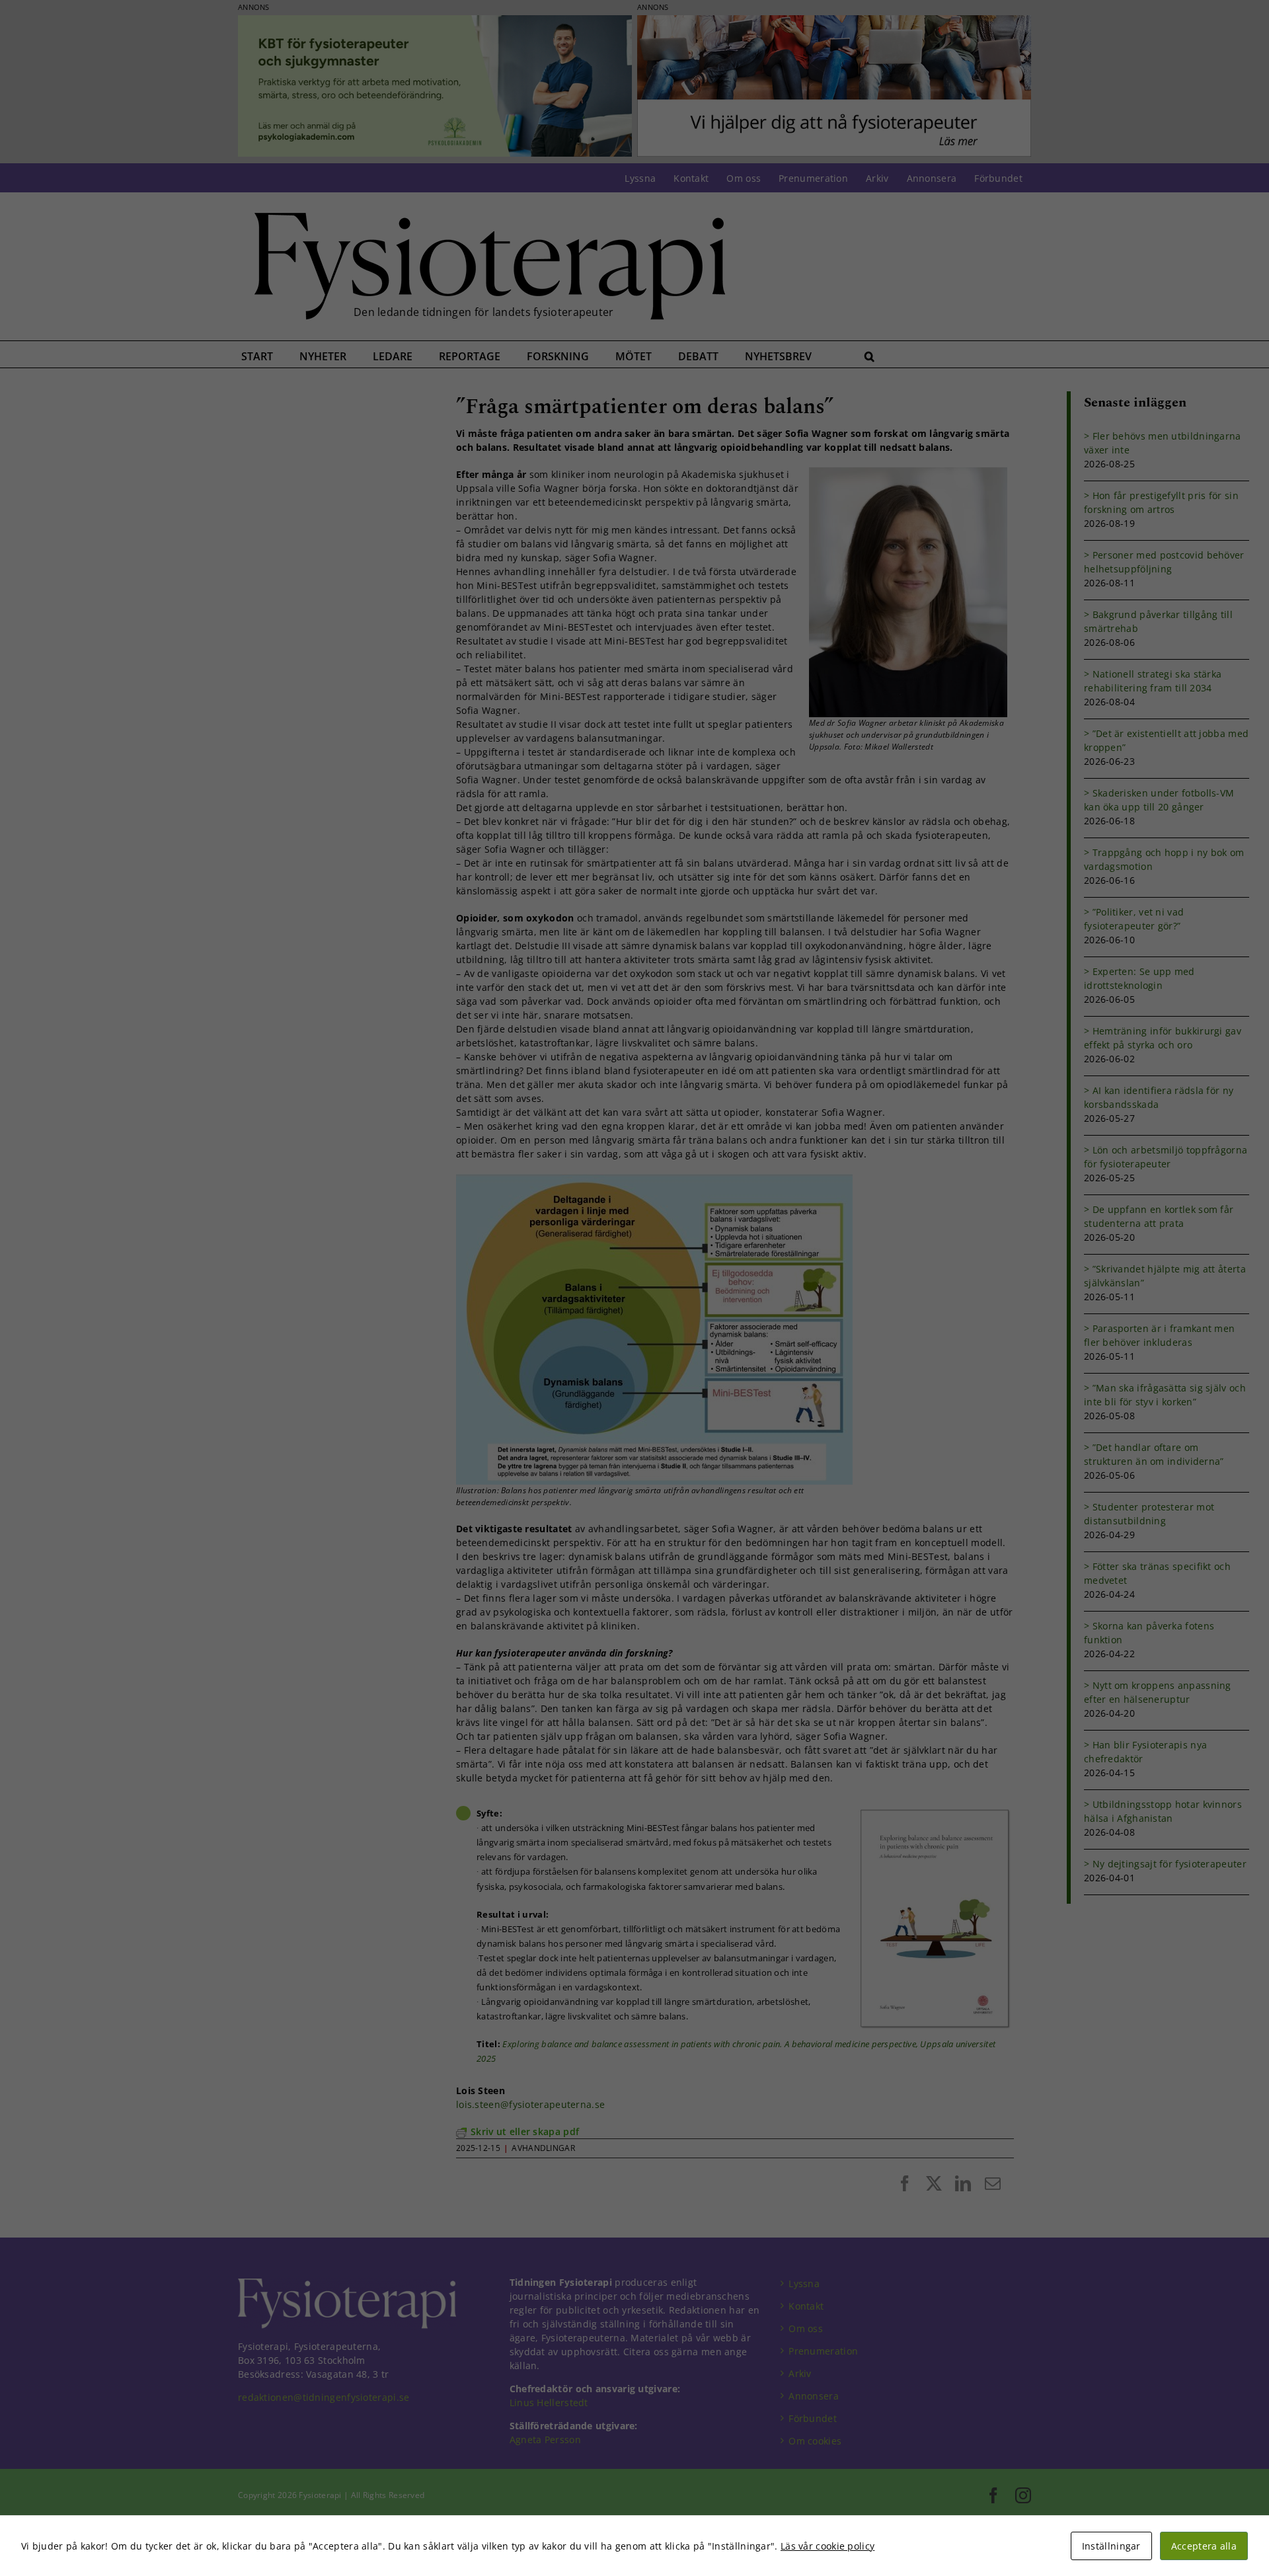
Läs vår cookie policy (827, 2546)
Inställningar (1111, 2546)
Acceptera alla (1204, 2546)
